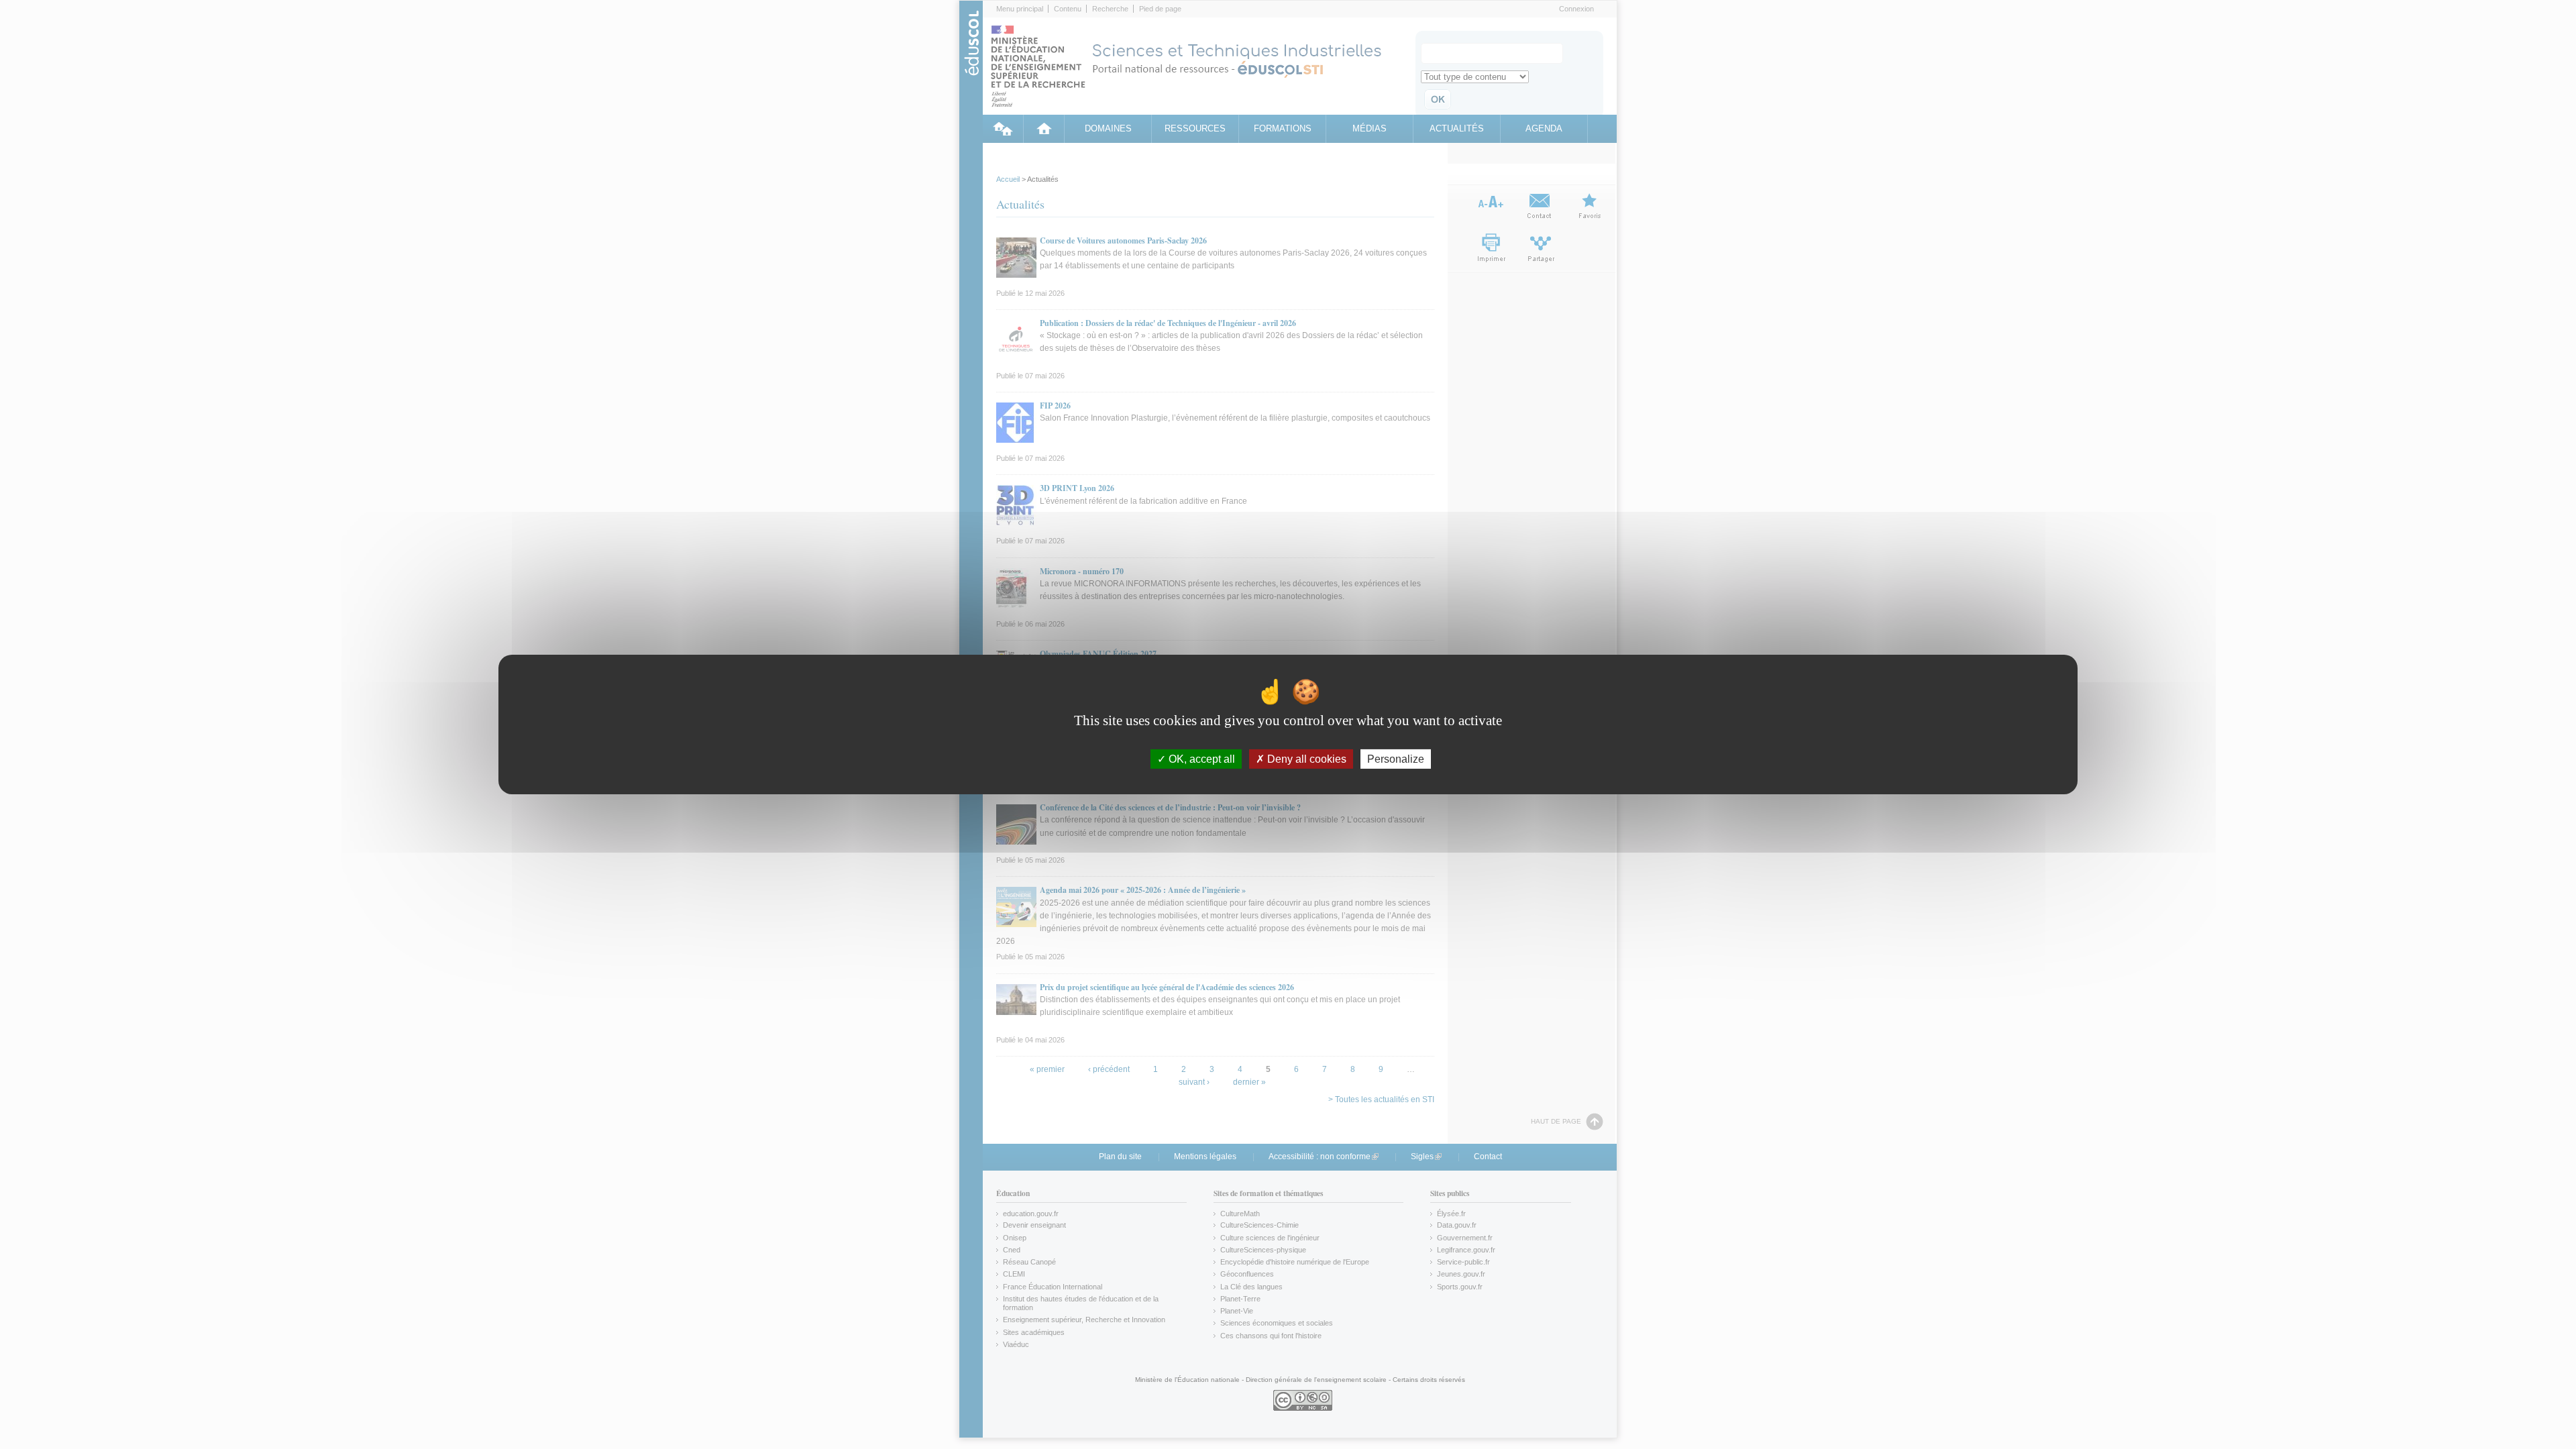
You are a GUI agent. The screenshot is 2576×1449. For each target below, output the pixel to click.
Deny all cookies (1305, 759)
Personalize (1396, 759)
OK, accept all (1200, 759)
